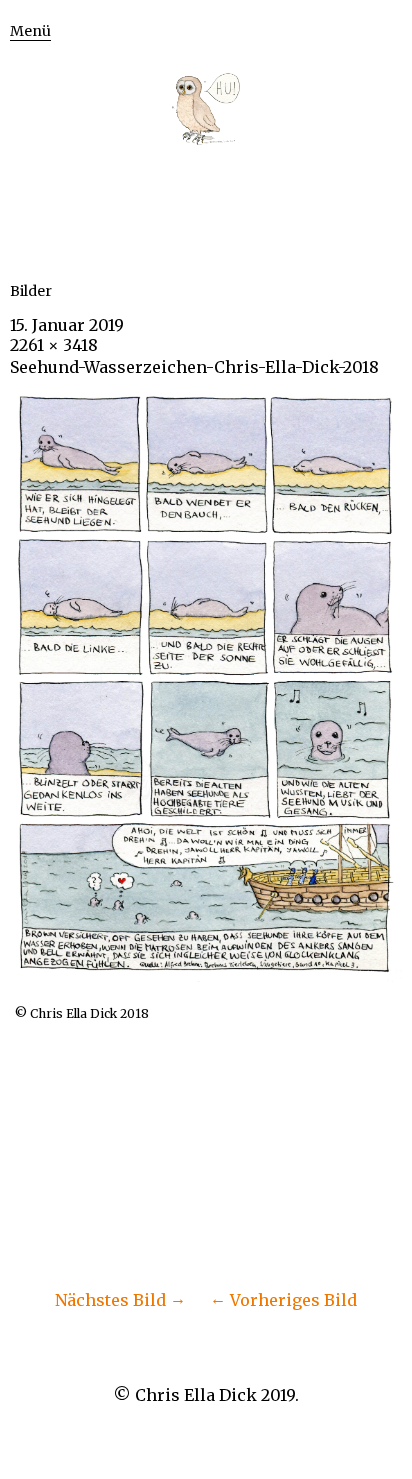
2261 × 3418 (54, 345)
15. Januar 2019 (67, 325)
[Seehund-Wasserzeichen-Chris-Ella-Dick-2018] (206, 976)
